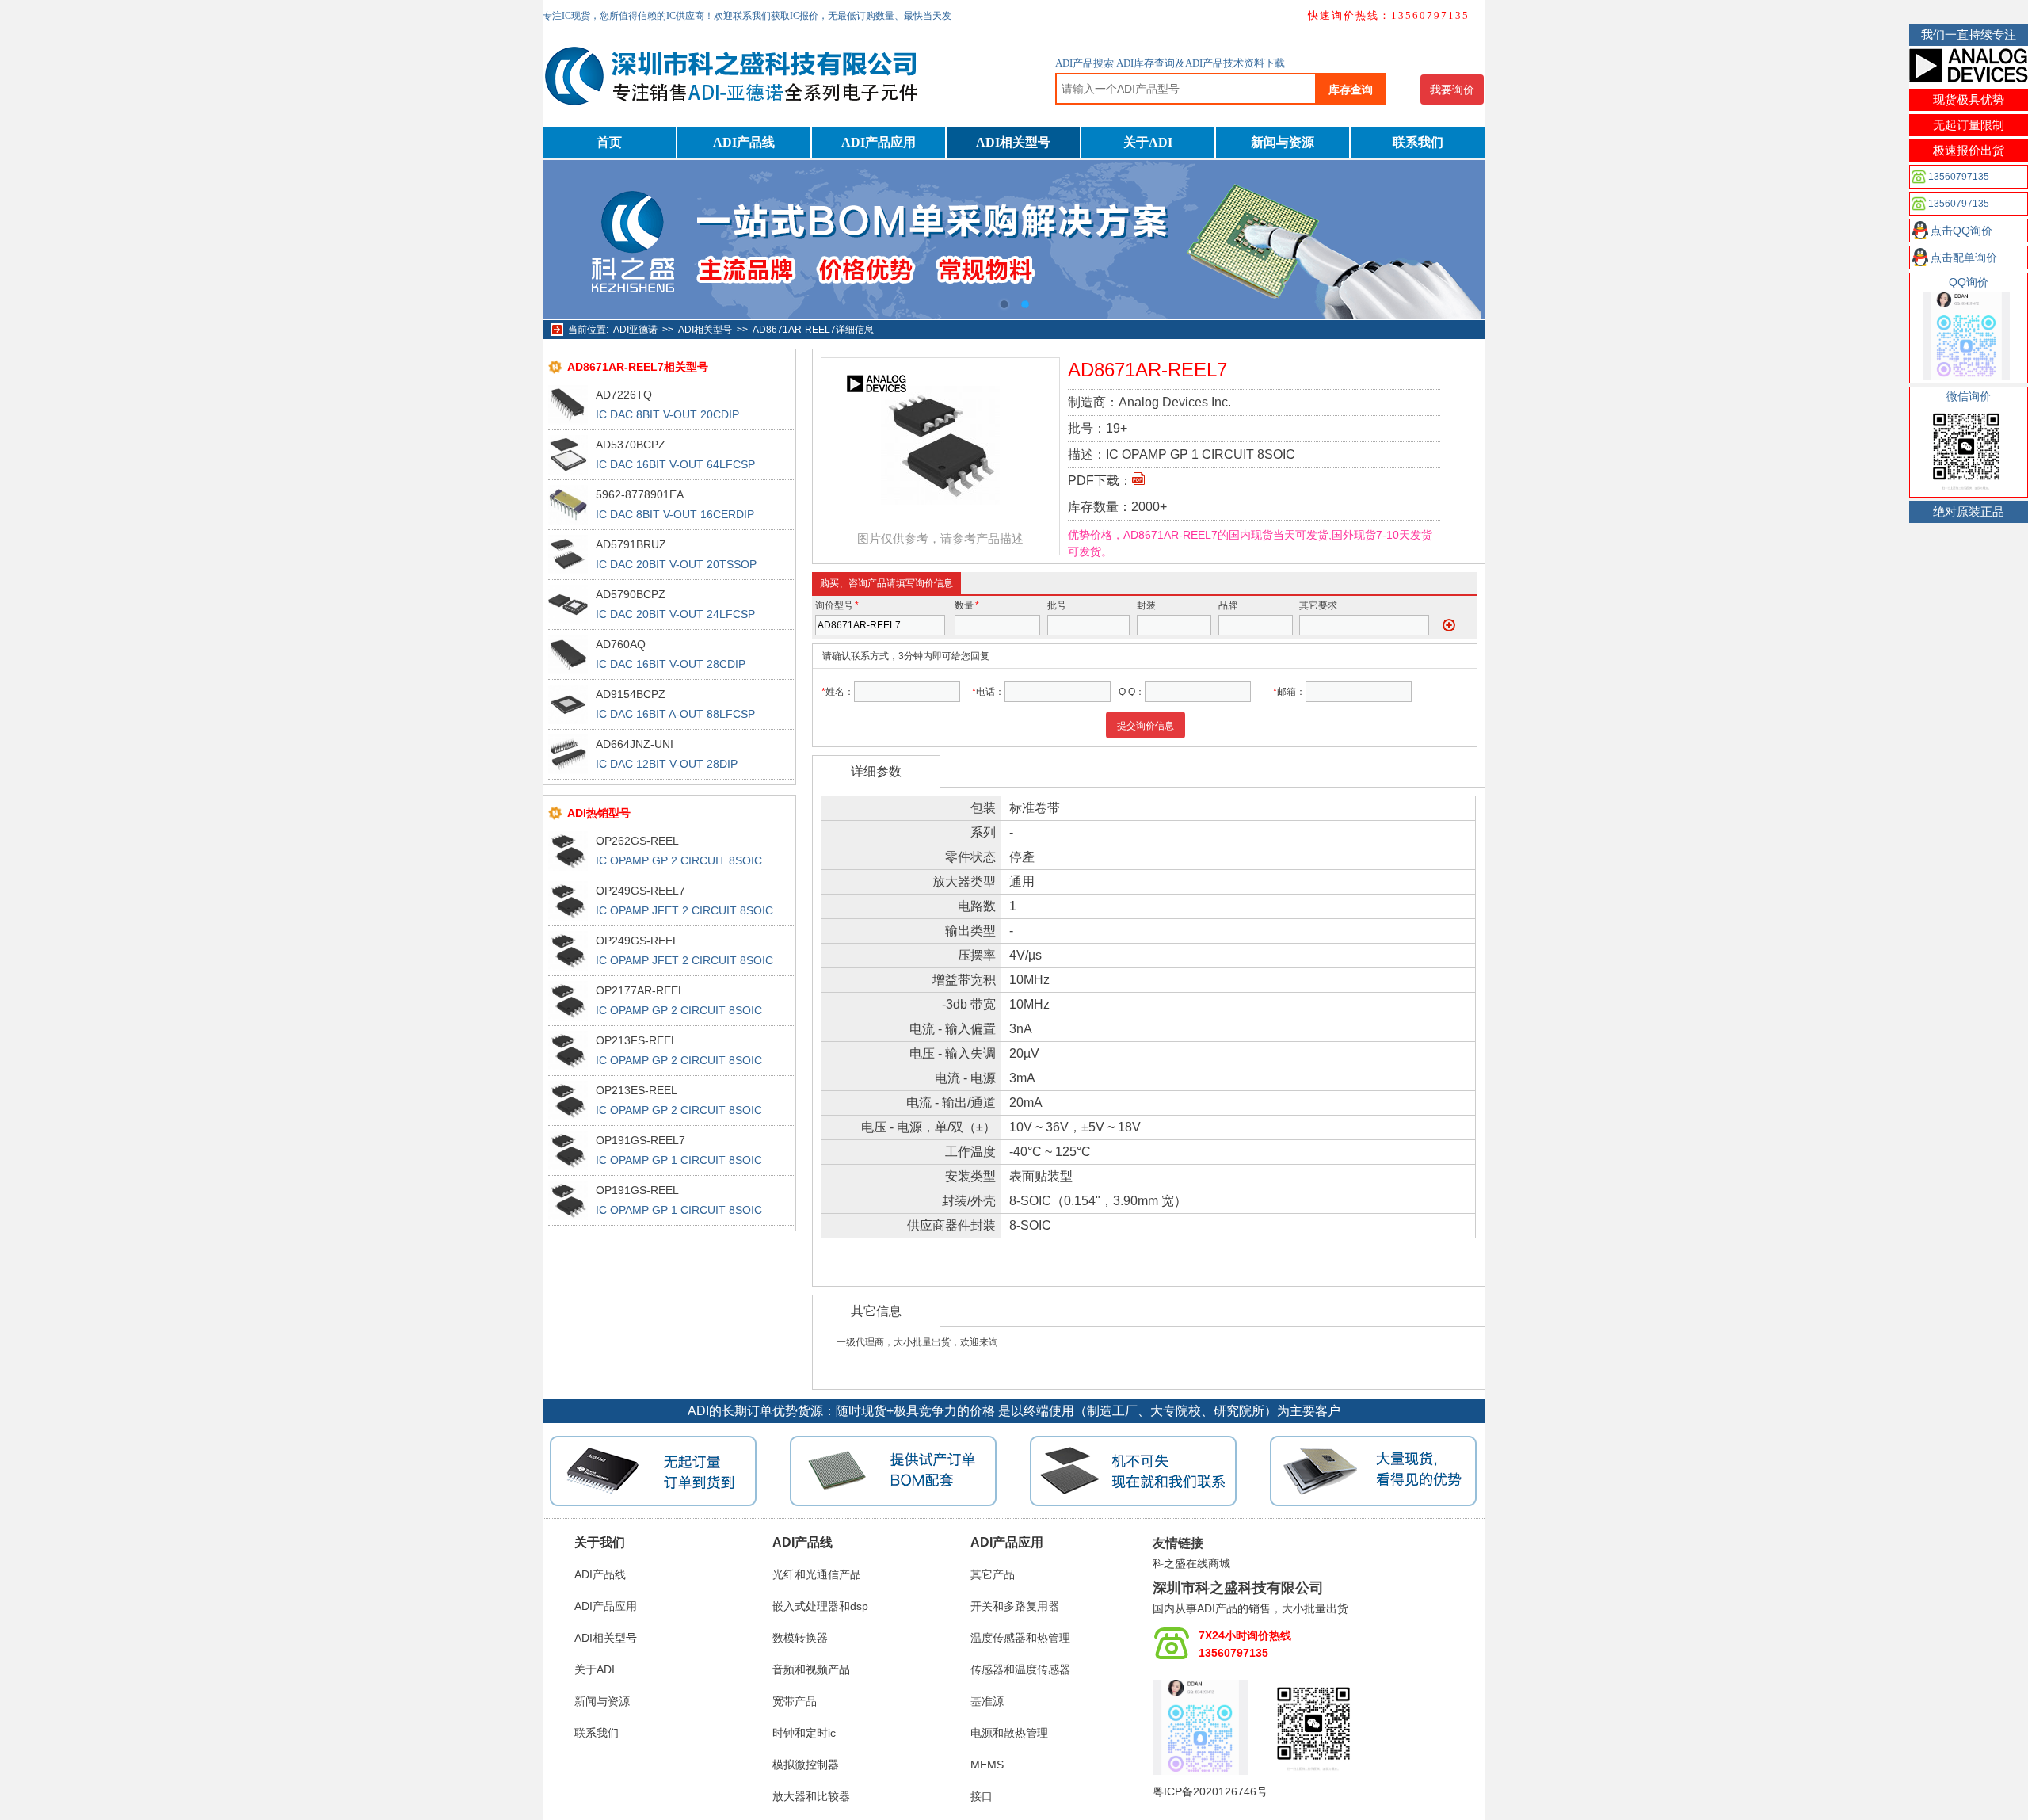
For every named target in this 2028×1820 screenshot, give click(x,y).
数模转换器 (800, 1638)
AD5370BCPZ (631, 445)
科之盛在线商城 (1191, 1563)
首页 (609, 142)
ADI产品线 (744, 142)
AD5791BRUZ (631, 544)
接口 (982, 1796)
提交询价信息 (1146, 726)
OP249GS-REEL (637, 941)
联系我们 (1418, 142)
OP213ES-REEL (637, 1090)
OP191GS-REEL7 (640, 1140)
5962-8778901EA (640, 494)
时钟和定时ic (804, 1733)
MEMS (987, 1765)
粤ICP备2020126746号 (1210, 1791)
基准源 (987, 1701)
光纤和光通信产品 (817, 1574)
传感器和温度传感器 (1020, 1669)
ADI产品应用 (879, 142)
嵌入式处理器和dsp (820, 1606)
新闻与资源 (1283, 142)
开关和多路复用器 (1015, 1606)
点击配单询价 (1964, 258)
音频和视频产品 (811, 1669)
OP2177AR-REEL (640, 990)
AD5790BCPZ (631, 594)
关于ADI (1148, 142)
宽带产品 (795, 1701)
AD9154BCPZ (631, 694)
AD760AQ (621, 644)
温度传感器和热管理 (1020, 1638)
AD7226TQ (624, 395)
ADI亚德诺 (635, 330)
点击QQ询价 (1961, 231)
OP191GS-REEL (637, 1190)
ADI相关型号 (1013, 142)
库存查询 (1351, 90)
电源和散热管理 (1009, 1733)
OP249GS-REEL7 (640, 891)
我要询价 (1452, 90)
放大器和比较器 (811, 1796)
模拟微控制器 (806, 1765)
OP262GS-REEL (637, 841)
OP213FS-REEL (637, 1040)
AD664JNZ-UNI (635, 744)
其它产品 (993, 1574)
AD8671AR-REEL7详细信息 (813, 330)
